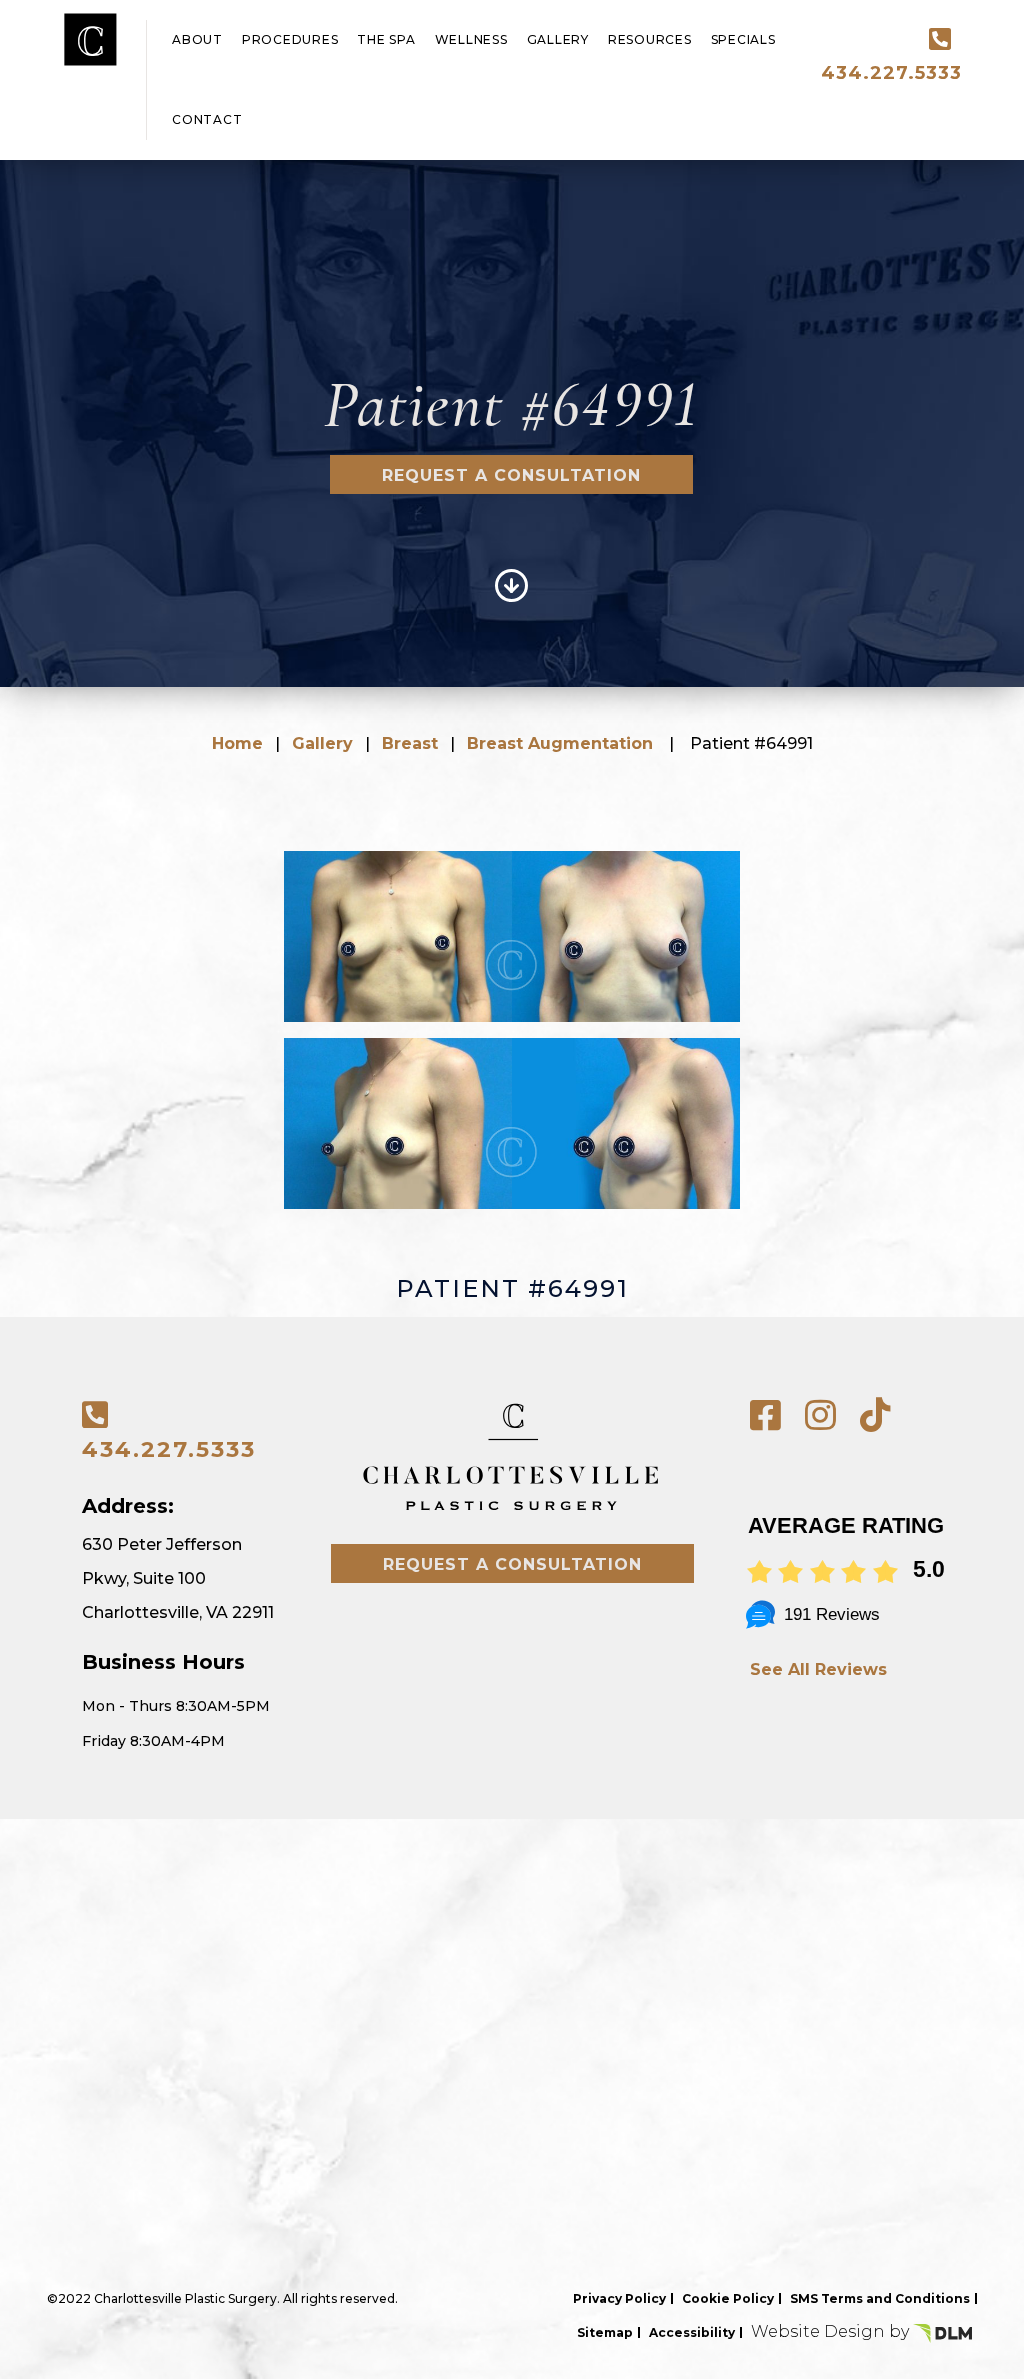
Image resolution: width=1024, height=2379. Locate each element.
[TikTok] (875, 1415)
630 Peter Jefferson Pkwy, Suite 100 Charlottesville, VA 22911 (178, 1578)
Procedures (290, 39)
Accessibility (692, 2332)
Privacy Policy (619, 2298)
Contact (207, 119)
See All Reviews (818, 1669)
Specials (743, 39)
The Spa (386, 39)
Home (237, 743)
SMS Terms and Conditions (880, 2298)
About (197, 39)
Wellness (471, 39)
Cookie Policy (728, 2298)
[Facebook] (765, 1415)
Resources (650, 39)
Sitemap (605, 2332)
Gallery (558, 39)
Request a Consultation (511, 475)
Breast (410, 743)
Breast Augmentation (560, 743)
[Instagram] (820, 1415)
